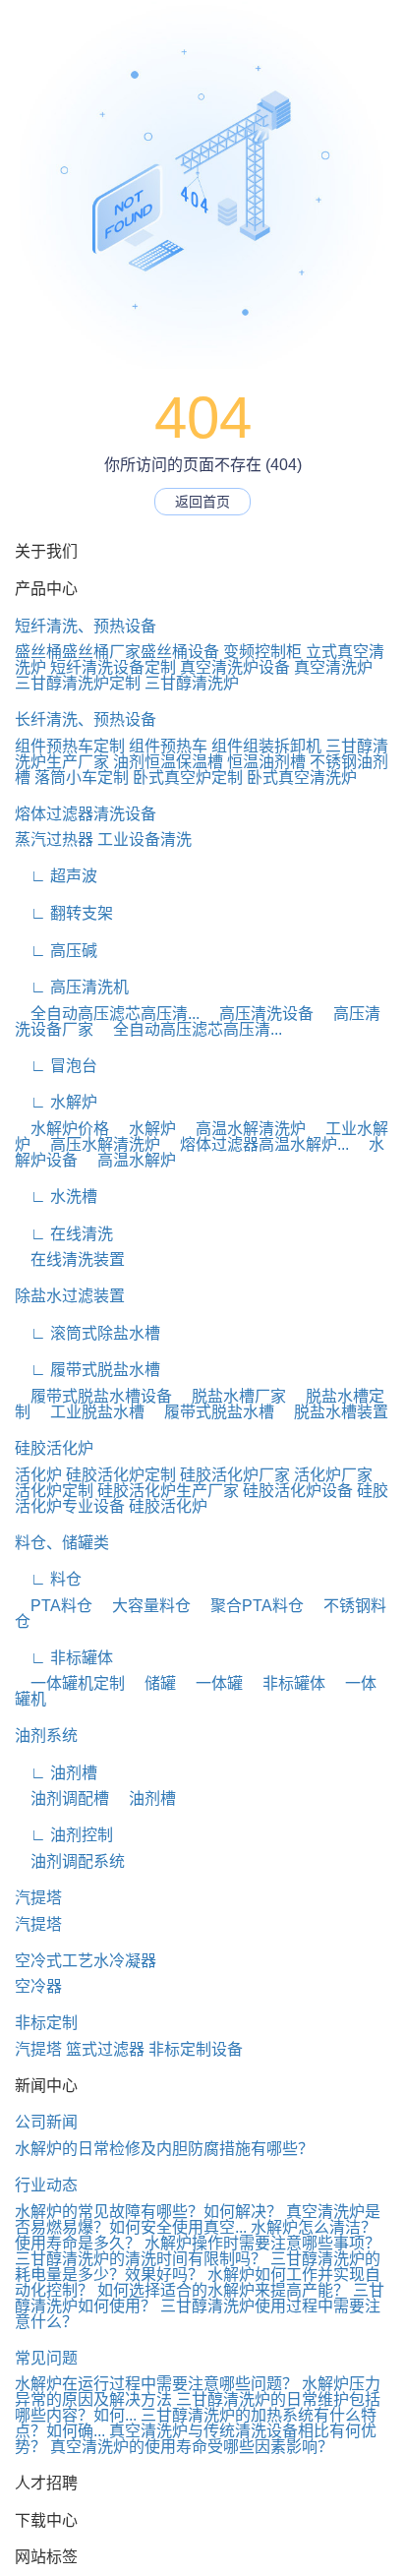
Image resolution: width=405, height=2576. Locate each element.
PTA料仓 (54, 1606)
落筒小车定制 (82, 778)
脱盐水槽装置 (333, 1412)
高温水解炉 (129, 1160)
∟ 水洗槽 (56, 1197)
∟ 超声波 (56, 876)
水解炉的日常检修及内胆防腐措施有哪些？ (164, 2149)
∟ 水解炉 (56, 1102)
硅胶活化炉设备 (298, 1491)
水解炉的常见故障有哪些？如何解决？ (148, 2212)
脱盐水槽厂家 (231, 1396)
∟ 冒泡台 (56, 1066)
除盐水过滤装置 (70, 1296)
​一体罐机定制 (70, 1683)
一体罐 (211, 1683)
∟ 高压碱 (56, 951)
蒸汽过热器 (54, 839)
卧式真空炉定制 (188, 778)
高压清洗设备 (259, 1014)
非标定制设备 (196, 2049)
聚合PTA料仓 (249, 1606)
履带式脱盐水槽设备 (93, 1396)
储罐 (152, 1683)
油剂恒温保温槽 (168, 762)
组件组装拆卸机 (266, 746)
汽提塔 (38, 1898)
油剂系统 (46, 1736)
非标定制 (46, 2023)
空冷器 (38, 1986)
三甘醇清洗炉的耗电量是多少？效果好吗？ (198, 2267)
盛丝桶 (38, 652)
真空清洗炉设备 (235, 667)
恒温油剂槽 (266, 762)
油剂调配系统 (70, 1861)
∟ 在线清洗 (64, 1234)
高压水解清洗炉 (97, 1144)
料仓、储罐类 (62, 1543)
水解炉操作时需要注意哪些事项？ (262, 2243)
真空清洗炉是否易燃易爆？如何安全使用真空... (198, 2219)
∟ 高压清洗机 (72, 987)
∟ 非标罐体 (64, 1658)
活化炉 (38, 1475)
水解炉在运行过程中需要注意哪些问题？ (156, 2384)
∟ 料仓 (48, 1579)
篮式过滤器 (105, 2049)
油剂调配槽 (62, 1798)
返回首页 (202, 502)
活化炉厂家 (333, 1475)
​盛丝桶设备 (180, 652)
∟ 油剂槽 (56, 1773)
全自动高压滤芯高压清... (107, 1014)
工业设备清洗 (145, 839)
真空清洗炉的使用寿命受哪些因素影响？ (192, 2447)
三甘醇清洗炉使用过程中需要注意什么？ (198, 2314)
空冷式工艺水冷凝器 (86, 1961)
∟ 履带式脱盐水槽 (87, 1370)
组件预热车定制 (70, 746)
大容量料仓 (144, 1606)
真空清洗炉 (333, 667)
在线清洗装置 (70, 1259)
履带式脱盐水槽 (211, 1412)
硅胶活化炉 (54, 1448)
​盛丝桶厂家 (101, 652)
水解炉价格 (62, 1129)
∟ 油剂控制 (64, 1835)
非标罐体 (286, 1683)
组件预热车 (168, 746)
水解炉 (145, 1129)
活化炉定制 (54, 1491)
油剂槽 (145, 1798)
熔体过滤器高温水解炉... (257, 1144)
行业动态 (46, 2185)
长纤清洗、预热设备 (86, 719)
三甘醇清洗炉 (192, 683)
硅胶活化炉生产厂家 (168, 1491)
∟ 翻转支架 (64, 913)
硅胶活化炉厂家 (235, 1475)
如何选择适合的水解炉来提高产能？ (223, 2290)
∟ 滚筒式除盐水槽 (87, 1333)
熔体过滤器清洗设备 (86, 814)
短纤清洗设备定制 (113, 667)
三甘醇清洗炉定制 (78, 683)
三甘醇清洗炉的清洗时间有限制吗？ (141, 2259)
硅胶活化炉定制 (121, 1475)
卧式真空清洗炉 (302, 778)
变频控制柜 (262, 652)
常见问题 (46, 2358)
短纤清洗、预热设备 (86, 626)
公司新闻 (46, 2122)
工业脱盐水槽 (89, 1412)
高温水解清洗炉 (243, 1129)
